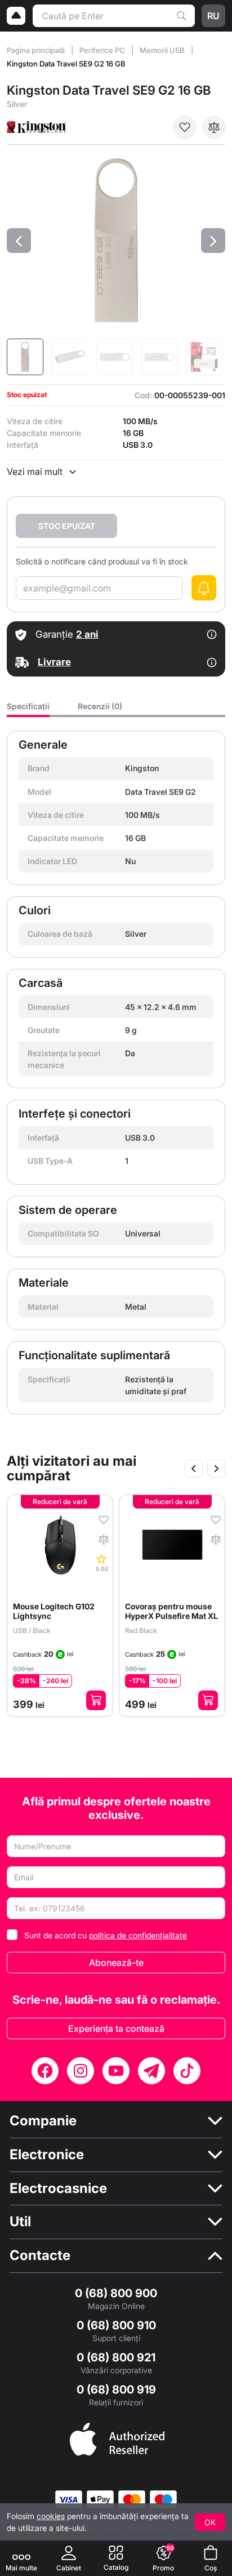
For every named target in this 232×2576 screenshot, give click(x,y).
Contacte (40, 2255)
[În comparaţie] (214, 127)
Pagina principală (37, 50)
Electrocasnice (58, 2188)
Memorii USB (163, 50)
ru (213, 16)
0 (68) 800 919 (116, 2390)
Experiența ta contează (116, 2028)
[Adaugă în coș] (96, 1700)
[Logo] (16, 16)
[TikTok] (187, 2071)
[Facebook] (45, 2071)
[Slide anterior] (194, 1469)
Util (20, 2222)
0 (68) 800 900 (116, 2293)
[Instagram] (81, 2071)
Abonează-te (116, 1963)
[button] (19, 241)
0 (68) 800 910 (116, 2325)
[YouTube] (116, 2071)
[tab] (28, 709)
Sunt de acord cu (106, 1935)
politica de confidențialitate (138, 1935)
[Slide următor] (216, 1469)
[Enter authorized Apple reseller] (117, 2438)
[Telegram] (151, 2071)
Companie (43, 2121)
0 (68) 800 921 (116, 2357)
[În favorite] (185, 127)
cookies (51, 2516)
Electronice (47, 2155)
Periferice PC (103, 50)
